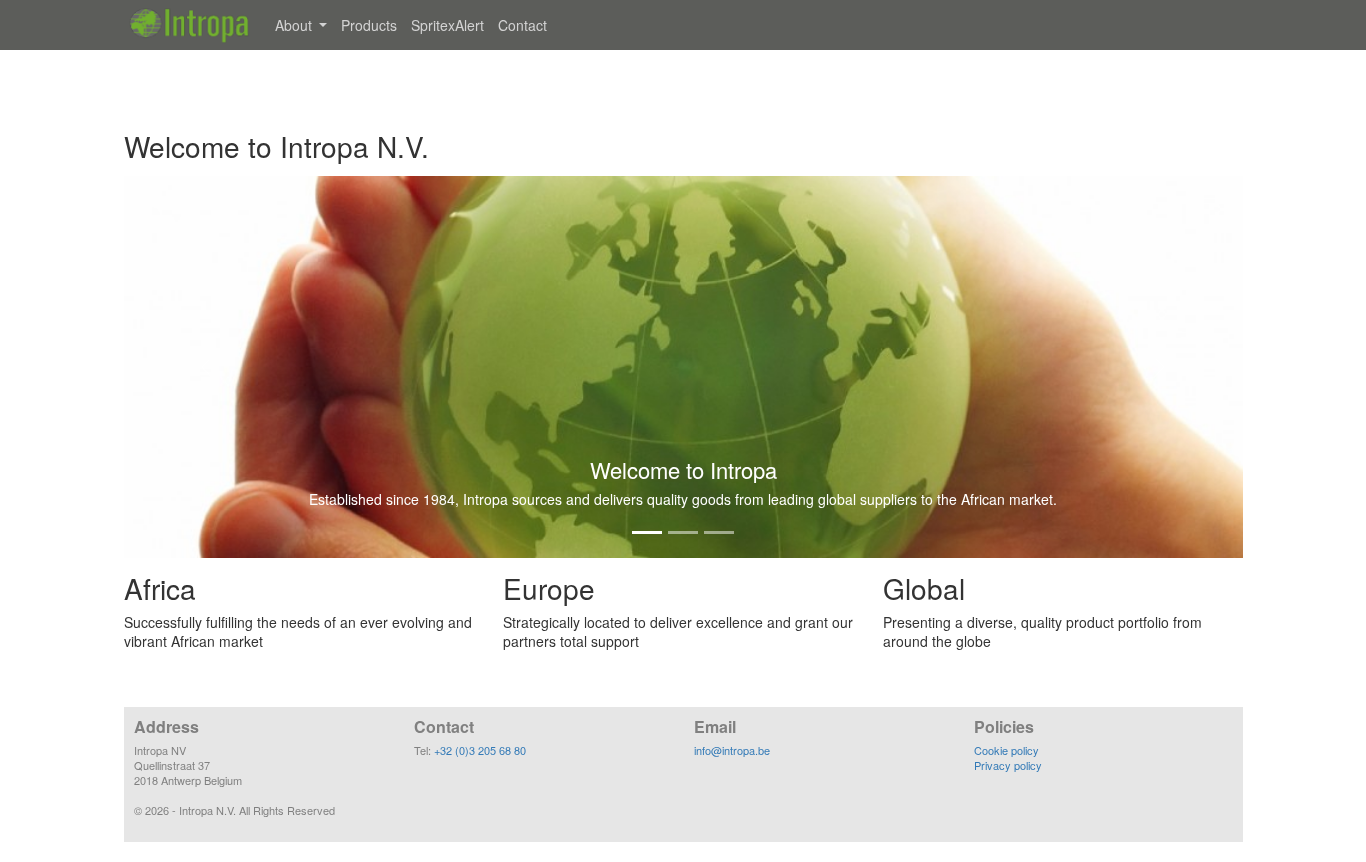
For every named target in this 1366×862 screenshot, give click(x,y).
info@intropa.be (732, 750)
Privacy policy (1008, 765)
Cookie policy (1006, 750)
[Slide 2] (683, 532)
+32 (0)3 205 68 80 (480, 750)
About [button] (295, 25)
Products (369, 25)
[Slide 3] (719, 532)
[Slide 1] (647, 532)
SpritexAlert (447, 25)
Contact (522, 25)
